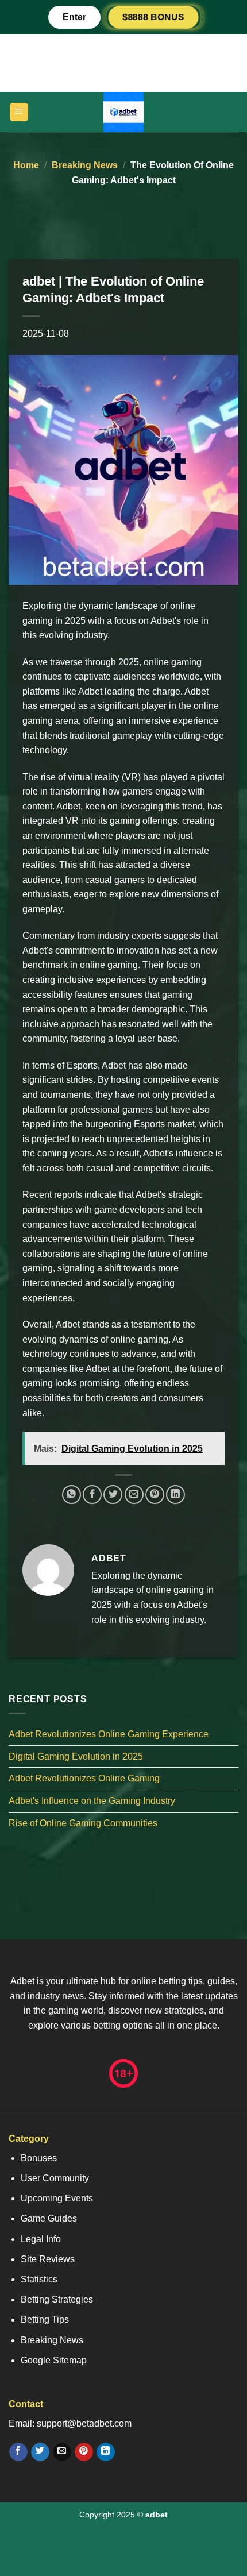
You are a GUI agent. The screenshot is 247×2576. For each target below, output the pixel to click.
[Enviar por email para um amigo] (134, 1495)
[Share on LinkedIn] (175, 1495)
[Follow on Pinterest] (84, 2452)
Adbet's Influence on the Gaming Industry (92, 1801)
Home (26, 165)
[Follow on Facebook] (18, 2452)
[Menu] (19, 112)
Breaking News (85, 165)
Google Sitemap (54, 2360)
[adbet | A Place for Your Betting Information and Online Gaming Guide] (123, 112)
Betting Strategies (57, 2299)
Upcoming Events (57, 2198)
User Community (55, 2178)
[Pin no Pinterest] (155, 1495)
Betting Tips (45, 2319)
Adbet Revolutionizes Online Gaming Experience (109, 1734)
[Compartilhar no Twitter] (113, 1495)
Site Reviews (48, 2259)
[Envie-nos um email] (62, 2452)
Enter (74, 17)
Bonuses (39, 2158)
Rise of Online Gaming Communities (83, 1823)
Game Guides (49, 2218)
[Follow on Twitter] (40, 2452)
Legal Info (41, 2239)
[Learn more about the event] (123, 62)
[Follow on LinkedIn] (105, 2452)
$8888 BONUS (153, 17)
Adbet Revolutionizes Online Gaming (84, 1778)
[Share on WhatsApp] (72, 1495)
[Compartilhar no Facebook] (92, 1495)
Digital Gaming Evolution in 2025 (76, 1756)
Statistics (39, 2279)
